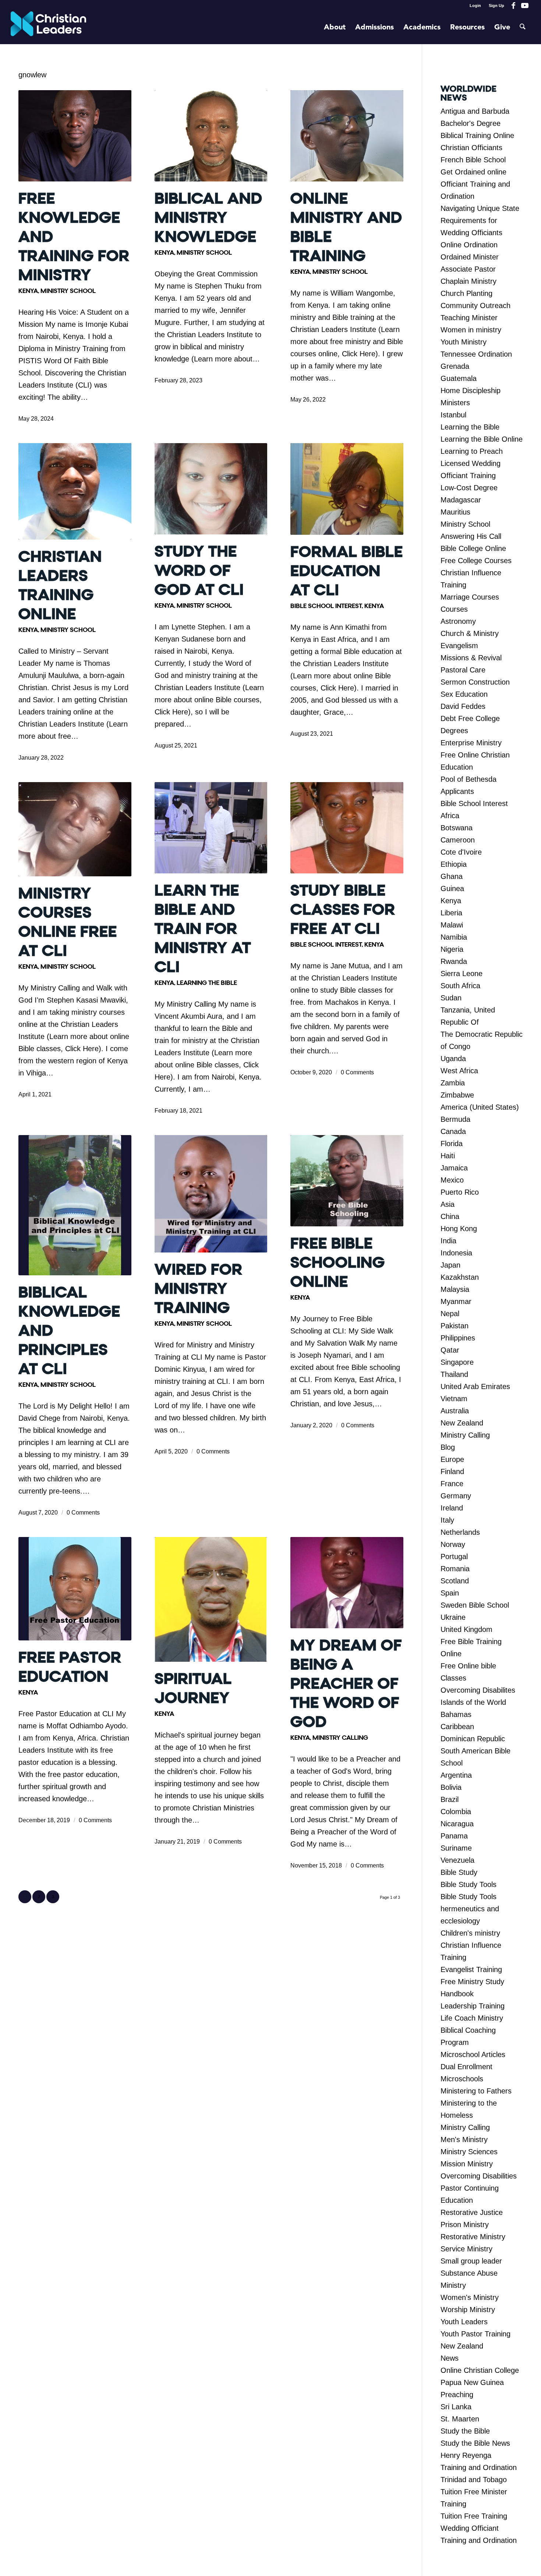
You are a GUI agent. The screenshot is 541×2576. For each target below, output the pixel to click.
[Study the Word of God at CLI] (211, 489)
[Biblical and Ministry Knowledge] (211, 136)
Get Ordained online (473, 172)
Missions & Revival (471, 658)
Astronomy (458, 621)
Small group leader (471, 2261)
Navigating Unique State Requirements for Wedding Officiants (480, 220)
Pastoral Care (463, 670)
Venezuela (457, 1860)
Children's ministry (470, 1933)
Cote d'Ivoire (461, 852)
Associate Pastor (468, 269)
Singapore (457, 1362)
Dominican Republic (473, 1739)
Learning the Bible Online (482, 439)
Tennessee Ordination (476, 354)
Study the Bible (465, 2431)
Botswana (457, 828)
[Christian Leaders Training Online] (75, 491)
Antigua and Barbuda (475, 111)
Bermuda (455, 1119)
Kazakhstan (460, 1277)
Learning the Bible (207, 983)
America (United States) (480, 1107)
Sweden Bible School (475, 1605)
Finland (452, 1471)
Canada (453, 1131)
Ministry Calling (340, 1738)
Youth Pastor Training (475, 2334)
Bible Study (459, 1872)
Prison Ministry (465, 2225)
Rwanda (454, 961)
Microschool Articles (473, 2054)
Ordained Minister (470, 257)
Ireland (452, 1508)
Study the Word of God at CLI (199, 571)
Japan (450, 1265)
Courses (454, 609)
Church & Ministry (470, 633)
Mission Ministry (467, 2164)
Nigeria (452, 949)
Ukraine (453, 1617)
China (450, 1216)
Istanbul (453, 415)
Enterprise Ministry (471, 743)
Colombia (456, 1812)
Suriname (456, 1848)
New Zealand (462, 1423)
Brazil (450, 1799)
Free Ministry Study (472, 1982)
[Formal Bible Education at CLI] (347, 489)
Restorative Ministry (473, 2237)
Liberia (451, 913)
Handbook (457, 1994)
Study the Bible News (475, 2443)
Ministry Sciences (469, 2152)
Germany (456, 1496)
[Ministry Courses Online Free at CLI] (75, 829)
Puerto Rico (460, 1192)
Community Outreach (475, 305)
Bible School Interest (326, 606)
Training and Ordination (479, 2467)
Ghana (452, 876)
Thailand (454, 1374)
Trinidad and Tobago (474, 2480)
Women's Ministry (470, 2297)
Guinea (452, 888)
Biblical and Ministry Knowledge (208, 218)
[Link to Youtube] (525, 6)
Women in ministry (471, 330)
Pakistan (455, 1326)
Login (475, 6)
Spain (450, 1593)
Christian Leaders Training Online (60, 585)
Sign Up (496, 6)
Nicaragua (457, 1824)
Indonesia (456, 1253)
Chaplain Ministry (468, 281)
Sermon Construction (475, 682)
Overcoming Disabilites (478, 1690)
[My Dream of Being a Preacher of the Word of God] (347, 1583)
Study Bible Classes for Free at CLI (343, 910)
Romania (455, 1569)
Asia (448, 1204)
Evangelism (459, 646)
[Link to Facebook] (514, 6)
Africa (450, 816)
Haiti (448, 1156)
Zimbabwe (457, 1095)
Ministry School (68, 291)
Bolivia (451, 1787)
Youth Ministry (464, 342)
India (448, 1241)
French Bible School (473, 160)
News (450, 2358)
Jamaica (454, 1168)
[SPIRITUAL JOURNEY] (211, 1599)
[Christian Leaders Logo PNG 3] (48, 28)
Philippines (458, 1338)
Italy (447, 1520)
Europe (452, 1459)
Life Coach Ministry (472, 2018)
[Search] (523, 28)
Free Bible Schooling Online (338, 1263)
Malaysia (455, 1289)
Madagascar (461, 500)
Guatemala (459, 378)
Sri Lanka (456, 2407)
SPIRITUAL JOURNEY (193, 1688)
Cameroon (458, 840)
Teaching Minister (469, 318)
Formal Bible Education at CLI (347, 571)
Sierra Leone (462, 973)
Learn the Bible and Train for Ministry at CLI (203, 929)
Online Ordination (469, 245)
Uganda (453, 1059)
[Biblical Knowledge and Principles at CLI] (75, 1205)
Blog (448, 1447)
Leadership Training (473, 2006)
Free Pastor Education (70, 1667)
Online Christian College (480, 2370)
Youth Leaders (464, 2322)
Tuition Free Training (474, 2516)
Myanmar (456, 1301)
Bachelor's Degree (471, 123)
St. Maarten (460, 2419)
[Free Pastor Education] (75, 1589)
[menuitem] (475, 6)
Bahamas (456, 1714)
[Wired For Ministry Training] (211, 1194)
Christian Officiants (471, 148)
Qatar (450, 1350)
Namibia (454, 937)
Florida (452, 1144)
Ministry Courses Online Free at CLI (68, 922)
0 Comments (357, 1072)
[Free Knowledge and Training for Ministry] (75, 136)
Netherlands (460, 1532)
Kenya (28, 291)
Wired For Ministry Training (199, 1289)
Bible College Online (473, 548)
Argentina (456, 1775)
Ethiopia (454, 864)
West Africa (459, 1071)
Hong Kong (459, 1229)
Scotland (455, 1581)
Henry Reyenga (466, 2455)
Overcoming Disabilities (479, 2176)
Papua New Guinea (472, 2382)
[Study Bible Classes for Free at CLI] (347, 828)
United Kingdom (466, 1629)
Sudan (451, 998)
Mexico (452, 1180)
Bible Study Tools (468, 1884)
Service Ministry (466, 2249)
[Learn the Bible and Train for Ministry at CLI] (211, 828)
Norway (453, 1544)
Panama (454, 1836)
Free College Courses (476, 561)
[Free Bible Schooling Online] (347, 1181)
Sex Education (464, 694)
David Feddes (463, 706)
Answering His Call (471, 536)
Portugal (454, 1556)
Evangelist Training (471, 1969)
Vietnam (454, 1399)
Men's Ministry (464, 2139)
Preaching (457, 2395)
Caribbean (457, 1727)
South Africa (460, 986)
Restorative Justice (472, 2212)
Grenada (455, 366)
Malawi (452, 925)
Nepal (450, 1314)
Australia (455, 1411)
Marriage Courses (470, 597)
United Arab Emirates (475, 1386)
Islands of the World (473, 1702)
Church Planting (466, 293)
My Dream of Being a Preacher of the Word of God (346, 1684)
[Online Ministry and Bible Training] (347, 136)
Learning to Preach (472, 451)
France (452, 1484)
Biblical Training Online (477, 135)
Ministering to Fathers (476, 2091)
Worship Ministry (468, 2310)
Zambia (453, 1083)
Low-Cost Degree (469, 488)
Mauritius (455, 512)
